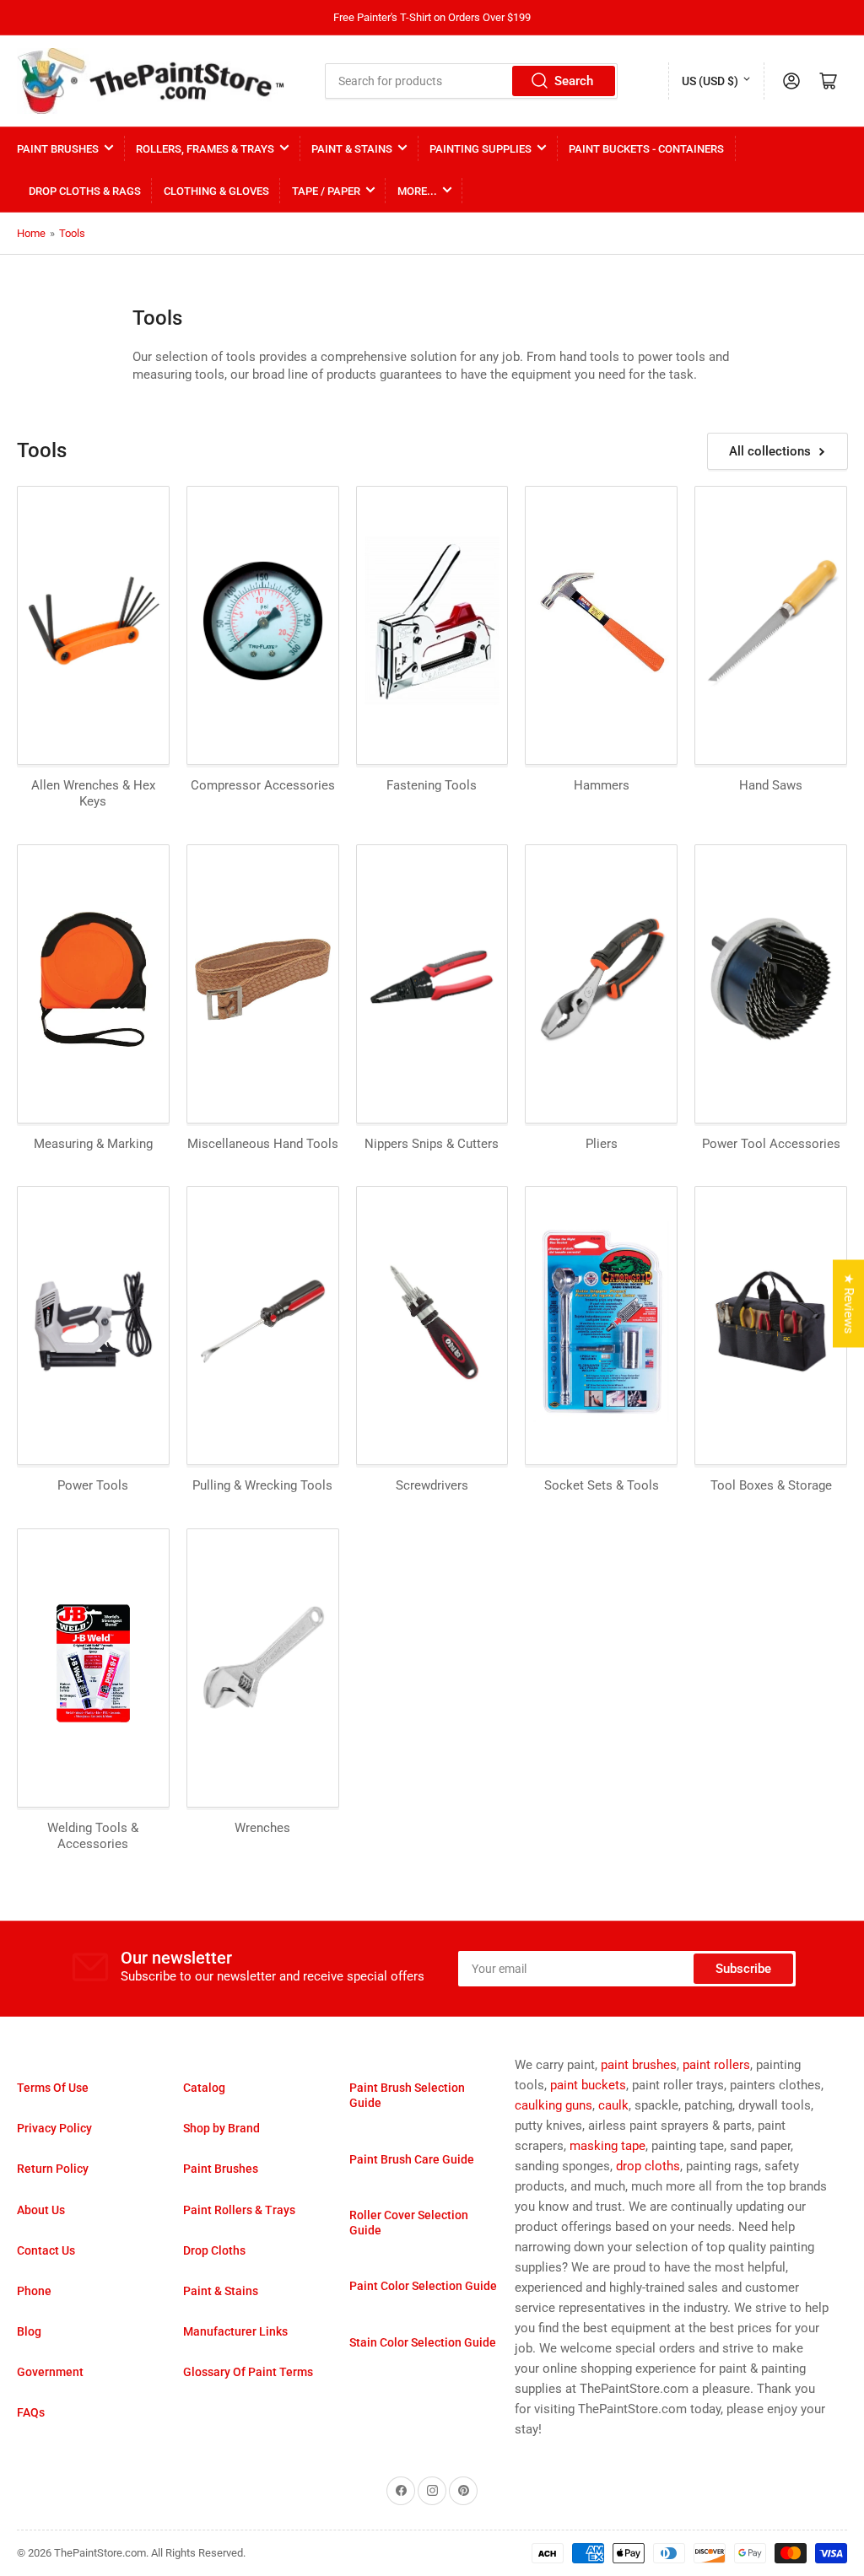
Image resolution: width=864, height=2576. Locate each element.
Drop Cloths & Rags (85, 191)
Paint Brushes (58, 149)
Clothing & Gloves (216, 191)
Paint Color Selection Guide (423, 2286)
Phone (34, 2291)
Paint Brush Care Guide (412, 2159)
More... (417, 191)
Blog (29, 2331)
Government (50, 2372)
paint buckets (588, 2085)
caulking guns (553, 2105)
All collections (770, 451)
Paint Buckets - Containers (646, 149)
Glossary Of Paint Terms (248, 2372)
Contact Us (46, 2250)
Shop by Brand (221, 2128)
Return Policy (53, 2169)
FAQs (31, 2412)
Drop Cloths (214, 2250)
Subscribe (743, 1969)
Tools (72, 233)
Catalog (204, 2088)
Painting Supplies (481, 149)
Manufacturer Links (235, 2331)
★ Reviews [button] (849, 1304)
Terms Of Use (53, 2088)
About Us (41, 2210)
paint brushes (639, 2065)
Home (31, 233)
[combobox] (471, 81)
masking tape (607, 2146)
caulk (613, 2105)
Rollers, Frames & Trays (205, 149)
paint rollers (716, 2065)
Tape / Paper (326, 191)
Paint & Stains (352, 149)
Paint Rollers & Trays (239, 2210)
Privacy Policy (54, 2128)
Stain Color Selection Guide (423, 2342)
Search (574, 81)
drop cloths (648, 2166)
